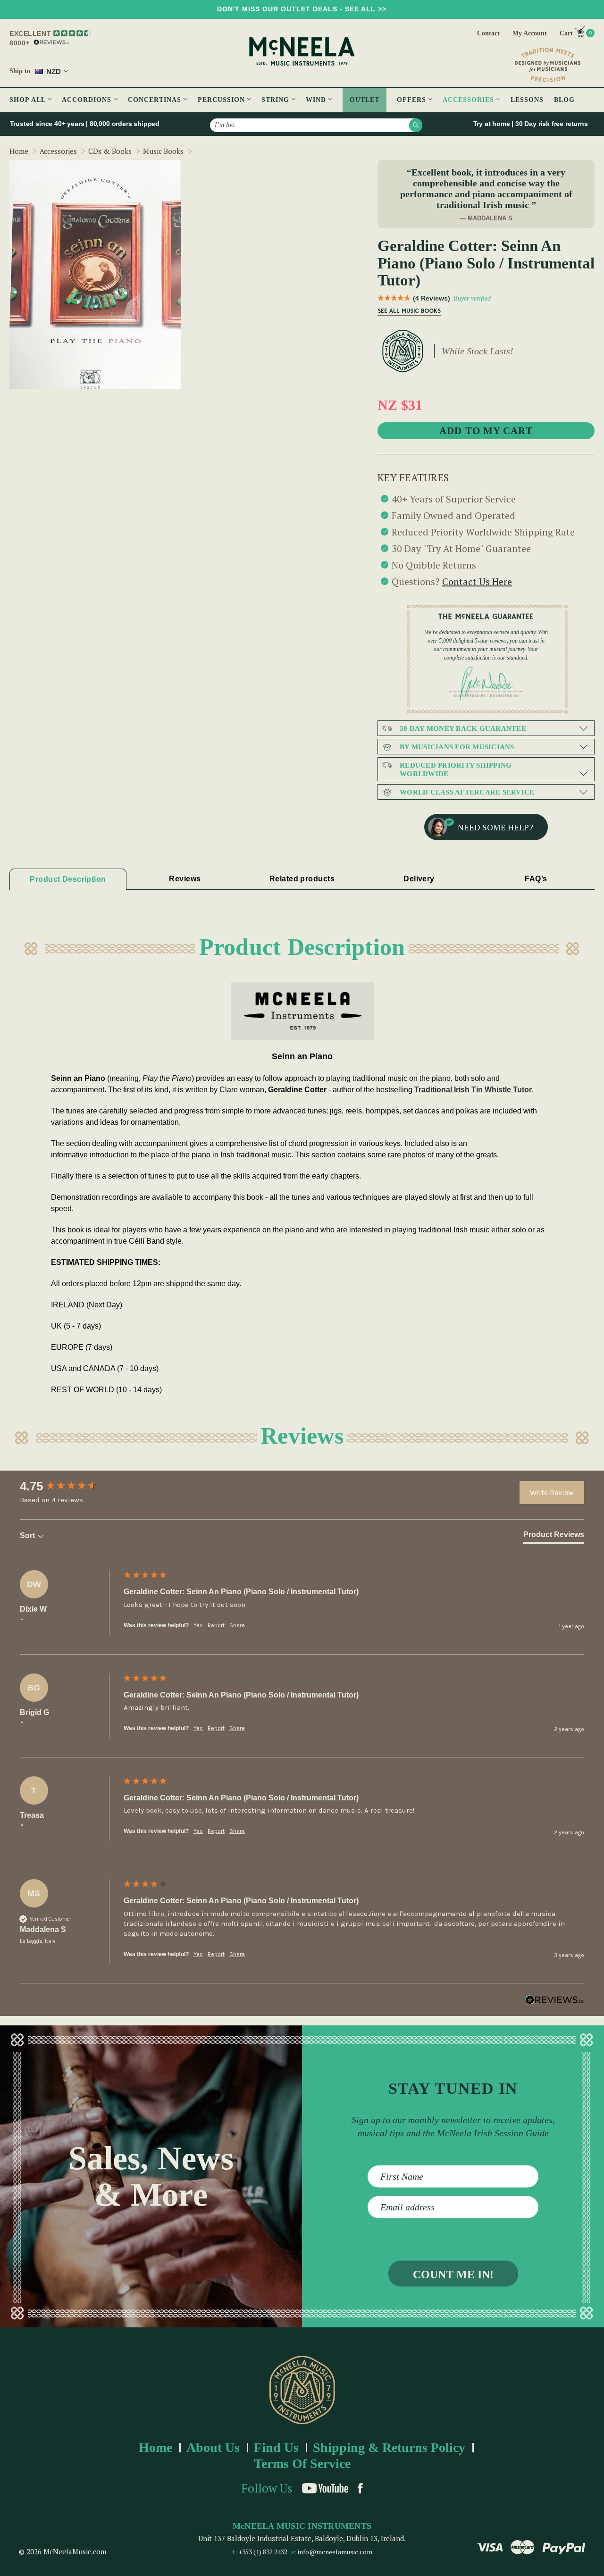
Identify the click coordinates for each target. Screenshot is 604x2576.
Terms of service (302, 2463)
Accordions (88, 100)
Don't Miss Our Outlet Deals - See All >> (302, 9)
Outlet (365, 100)
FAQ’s (536, 879)
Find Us (276, 2447)
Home (155, 2447)
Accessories (470, 100)
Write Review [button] (552, 1493)
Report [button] (216, 1625)
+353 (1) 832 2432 (263, 2552)
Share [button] (237, 1625)
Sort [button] (28, 1535)
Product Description (68, 879)
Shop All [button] (29, 100)
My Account (530, 33)
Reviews (185, 879)
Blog (564, 100)
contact (488, 33)
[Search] (416, 125)
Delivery (419, 879)
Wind (317, 100)
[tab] (554, 1537)
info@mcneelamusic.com (335, 2552)
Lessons (527, 100)
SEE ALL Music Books (409, 311)
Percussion (222, 100)
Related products (302, 879)
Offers (413, 100)
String (277, 100)
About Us (213, 2447)
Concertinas (156, 100)
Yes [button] (198, 1625)
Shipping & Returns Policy (389, 2447)
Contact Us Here (477, 581)
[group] (69, 1486)
